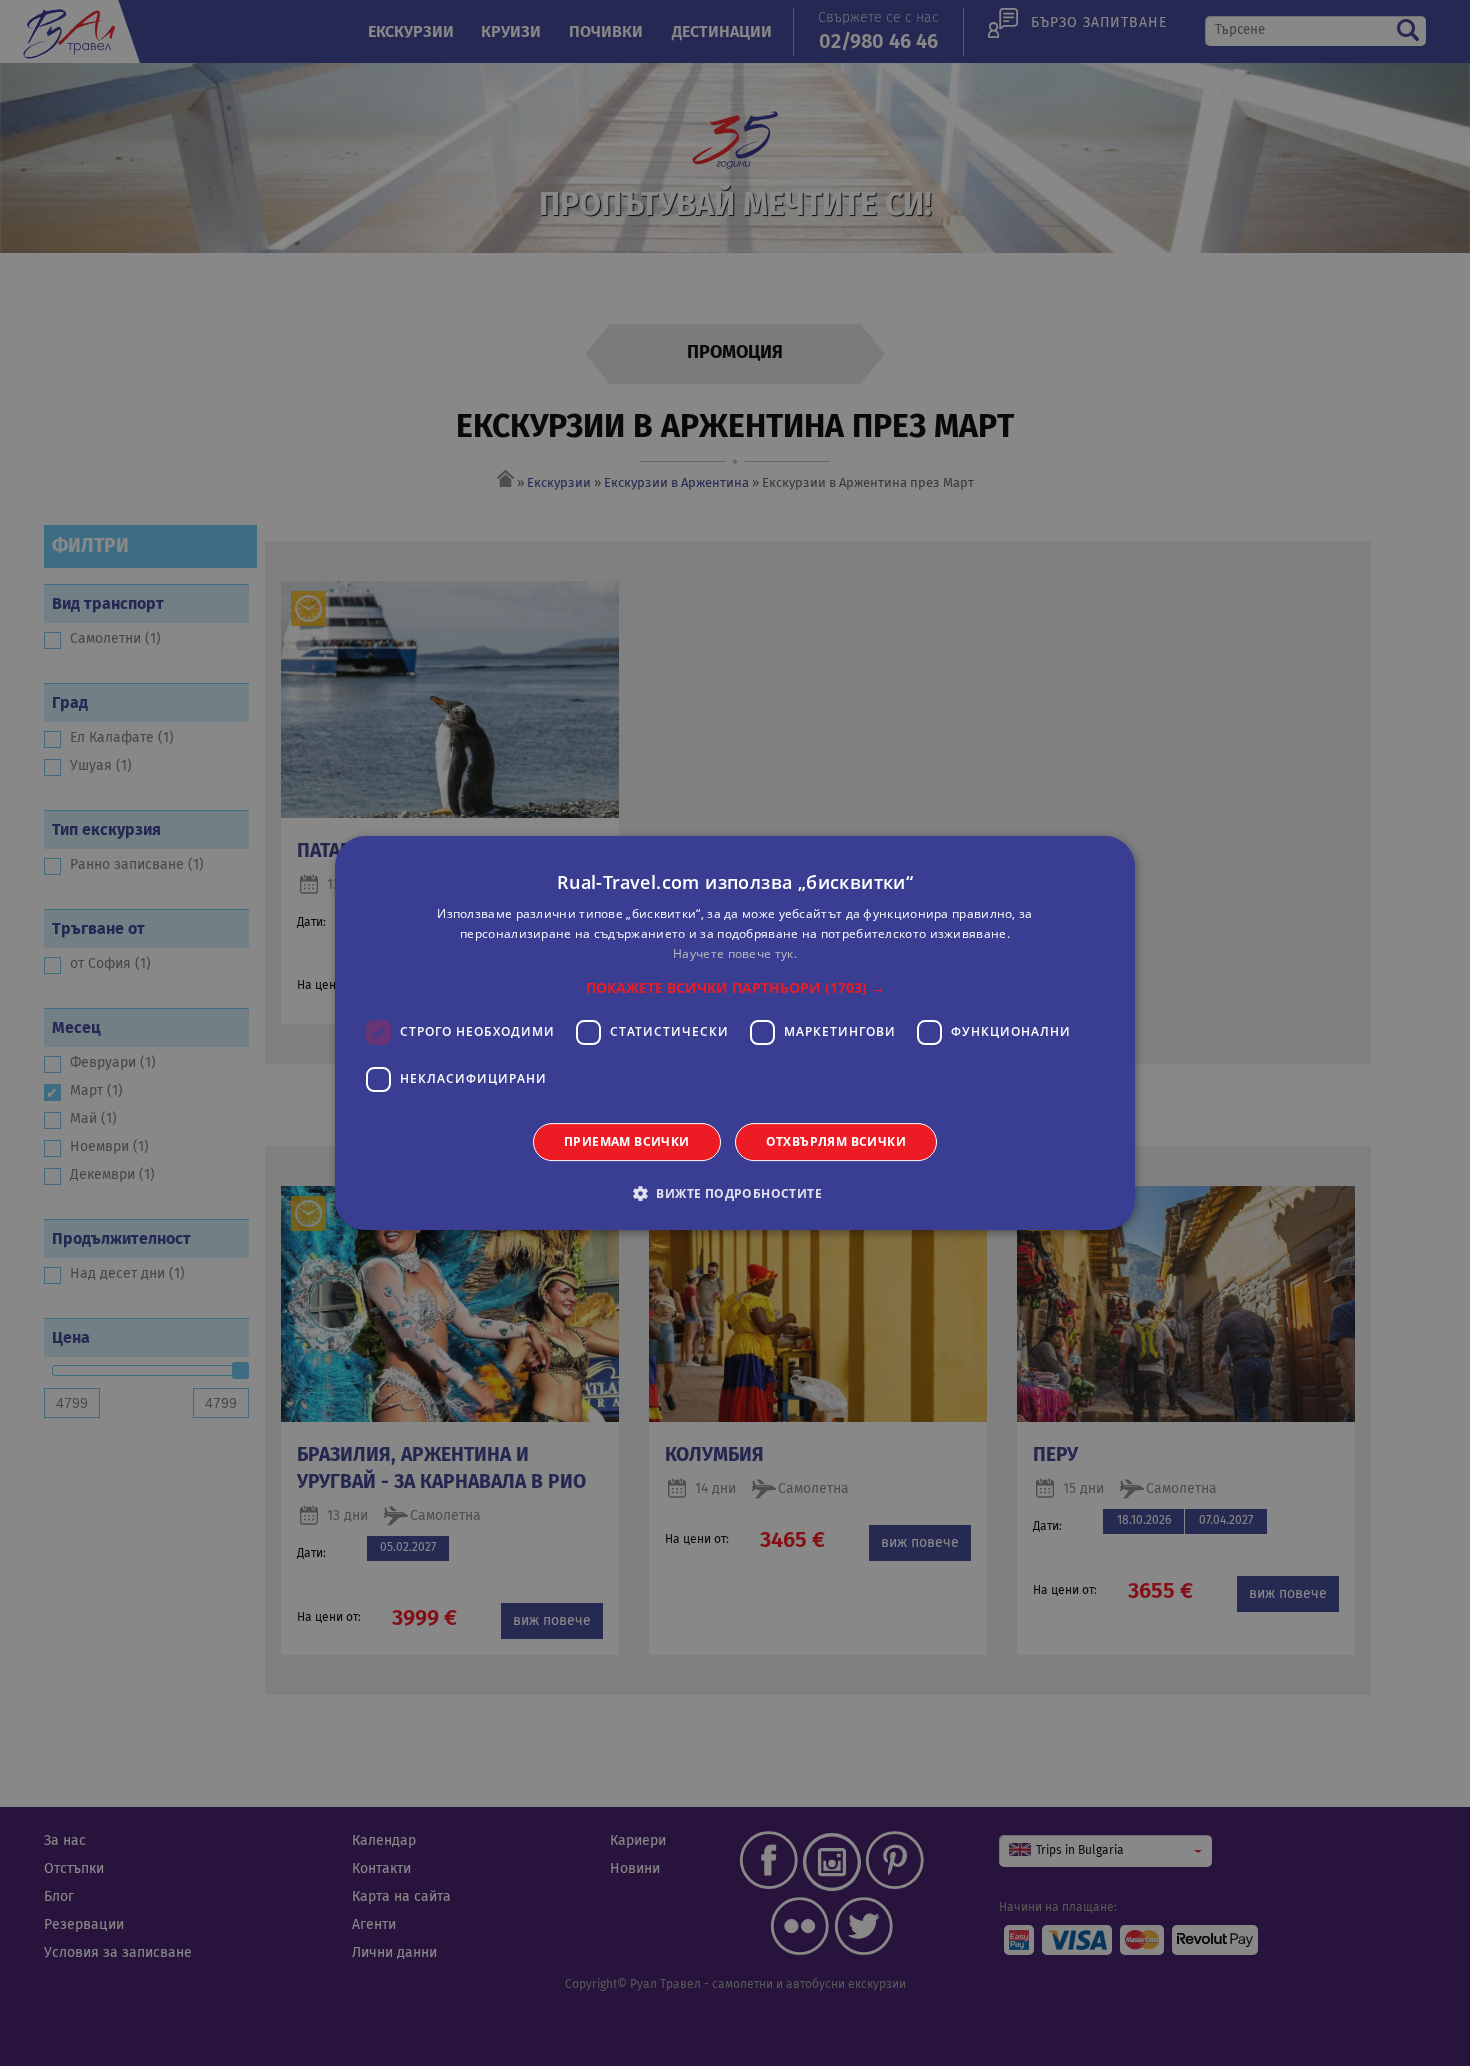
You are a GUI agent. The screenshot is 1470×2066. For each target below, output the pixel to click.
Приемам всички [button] (627, 1141)
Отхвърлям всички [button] (836, 1141)
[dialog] (735, 1033)
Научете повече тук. (735, 953)
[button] (735, 988)
